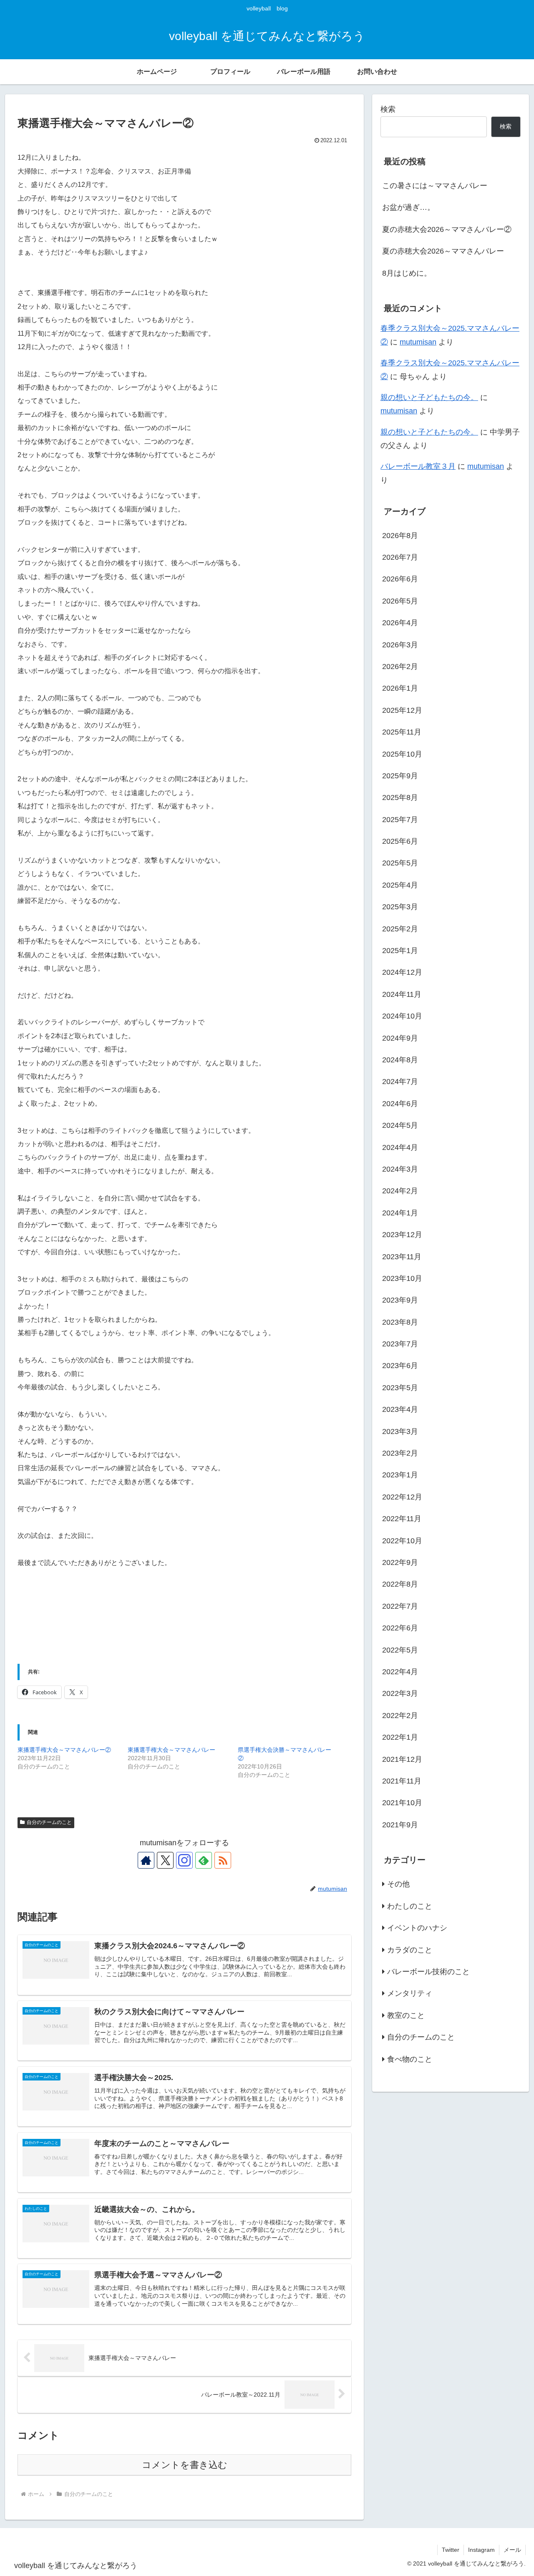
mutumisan (418, 342)
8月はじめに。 (407, 273)
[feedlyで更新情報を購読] (204, 1860)
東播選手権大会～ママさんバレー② (64, 1750)
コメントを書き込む (185, 2465)
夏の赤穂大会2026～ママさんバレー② (447, 229)
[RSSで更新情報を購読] (223, 1860)
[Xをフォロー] (165, 1860)
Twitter (451, 2550)
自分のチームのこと (49, 1822)
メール (512, 2550)
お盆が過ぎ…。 (408, 207)
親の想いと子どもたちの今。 (429, 397)
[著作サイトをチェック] (146, 1860)
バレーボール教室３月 (418, 466)
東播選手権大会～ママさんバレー (171, 1750)
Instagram (481, 2550)
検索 (388, 109)
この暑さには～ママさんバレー (435, 186)
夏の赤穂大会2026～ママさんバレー (443, 251)
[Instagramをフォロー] (184, 1860)
